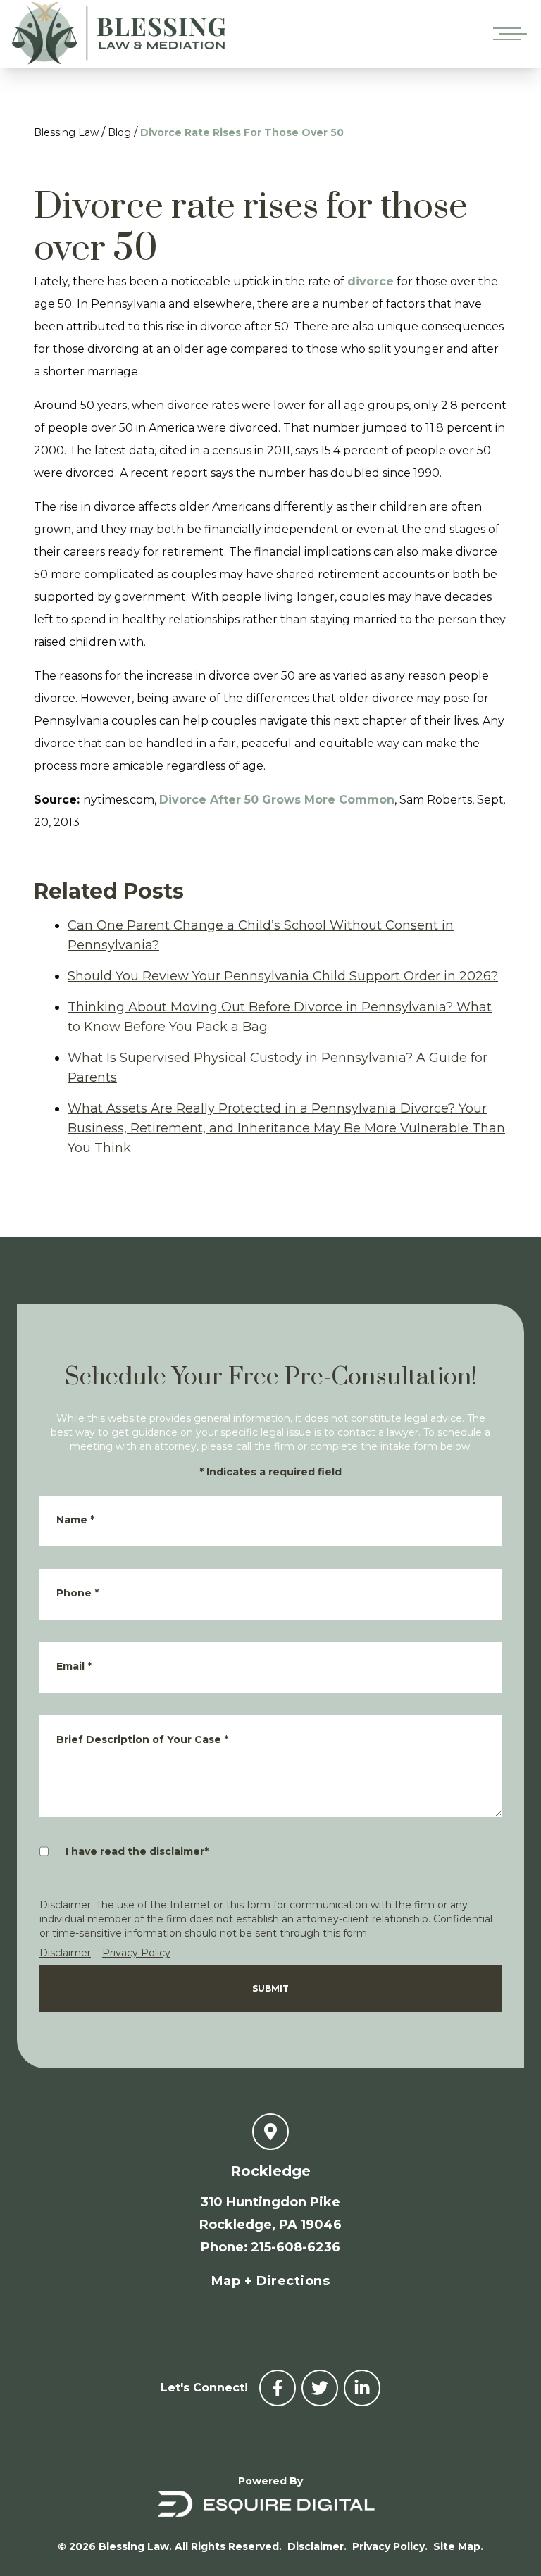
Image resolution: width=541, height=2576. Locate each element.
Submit (270, 1988)
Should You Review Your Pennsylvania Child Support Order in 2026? (283, 976)
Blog (119, 132)
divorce (371, 281)
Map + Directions (270, 2281)
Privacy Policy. (390, 2546)
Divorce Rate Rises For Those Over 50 (242, 132)
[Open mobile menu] (507, 34)
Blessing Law (66, 132)
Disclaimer (65, 1953)
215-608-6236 (296, 2247)
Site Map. (458, 2546)
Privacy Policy (136, 1953)
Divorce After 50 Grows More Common (277, 800)
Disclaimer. (317, 2546)
